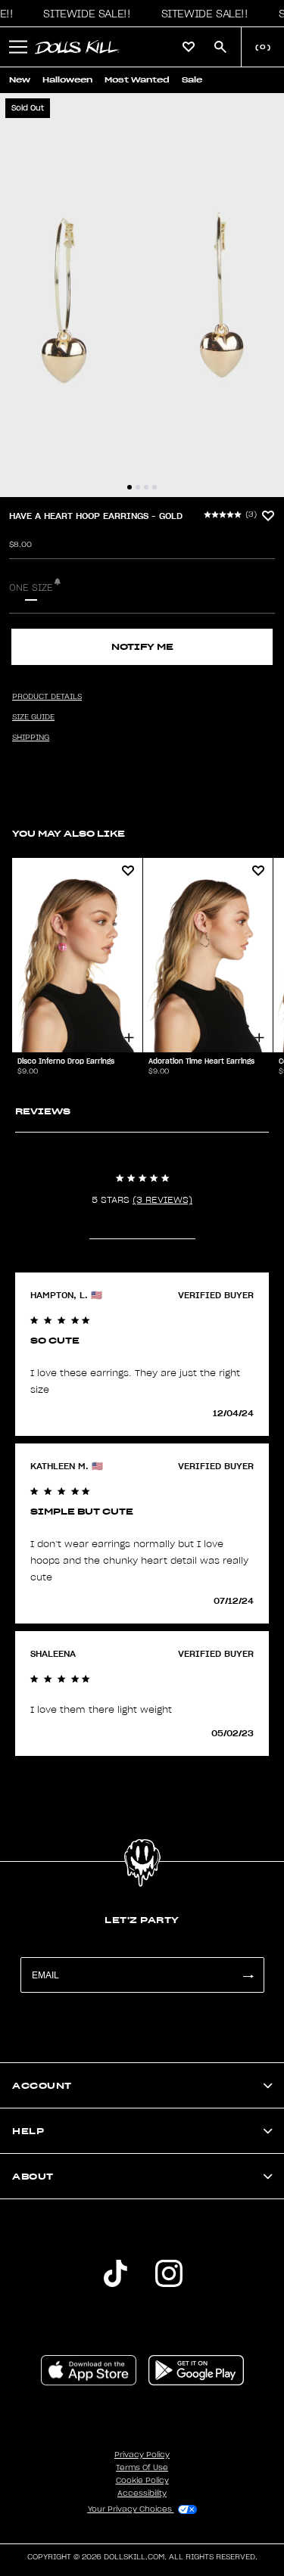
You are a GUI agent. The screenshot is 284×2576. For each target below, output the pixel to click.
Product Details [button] (47, 697)
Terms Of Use (142, 2468)
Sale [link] (192, 80)
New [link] (20, 80)
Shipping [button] (31, 738)
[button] (83, 14)
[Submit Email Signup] (248, 1975)
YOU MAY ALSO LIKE (69, 833)
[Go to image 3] (146, 487)
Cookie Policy (142, 2481)
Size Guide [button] (33, 717)
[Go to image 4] (154, 487)
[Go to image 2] (138, 487)
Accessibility (142, 2494)
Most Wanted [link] (137, 80)
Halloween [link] (67, 80)
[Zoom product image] (142, 295)
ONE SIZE (31, 588)
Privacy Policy (142, 2455)
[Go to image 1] (130, 487)
